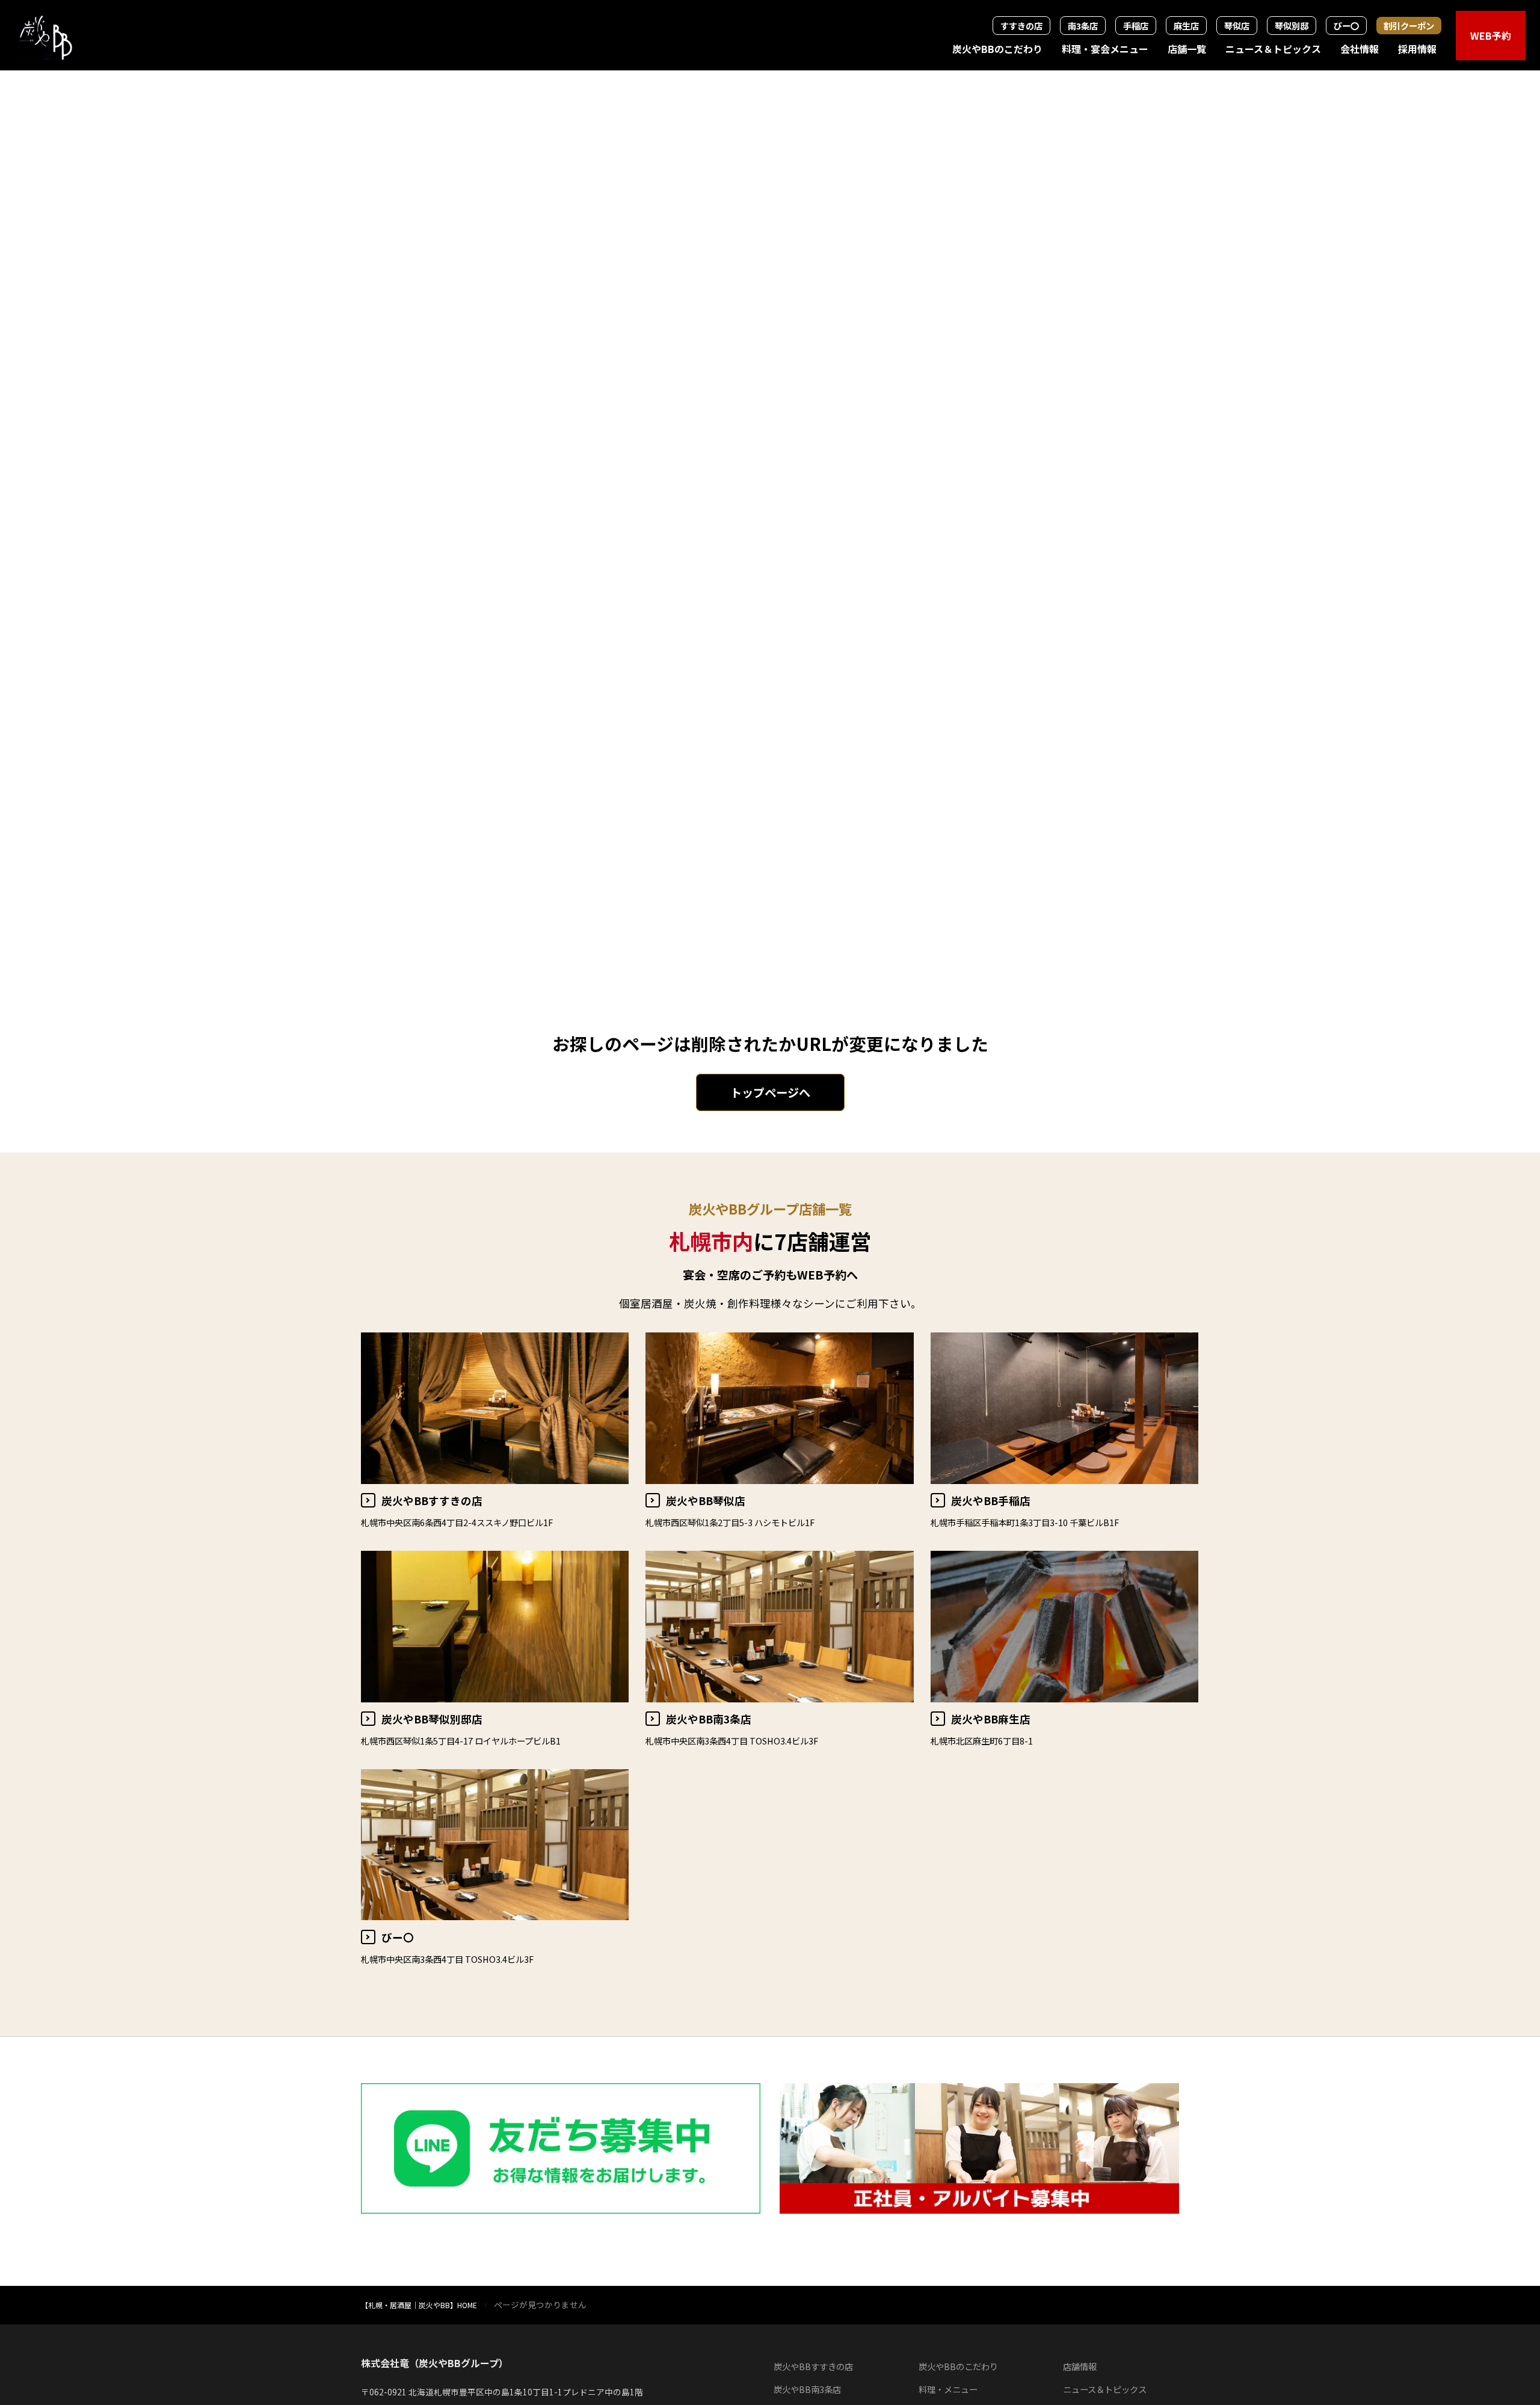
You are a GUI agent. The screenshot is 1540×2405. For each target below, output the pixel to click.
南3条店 (1083, 26)
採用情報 (1417, 49)
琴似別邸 (1292, 26)
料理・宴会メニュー (1105, 49)
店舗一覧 (1187, 49)
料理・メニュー (948, 2389)
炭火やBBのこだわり (997, 49)
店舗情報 (1080, 2366)
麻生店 (1186, 26)
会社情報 (1360, 49)
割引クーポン (1409, 26)
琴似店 (1237, 26)
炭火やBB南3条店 (807, 2389)
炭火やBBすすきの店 (813, 2366)
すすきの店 (1021, 26)
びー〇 (1346, 26)
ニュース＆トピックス (1273, 49)
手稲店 (1136, 26)
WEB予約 (1491, 35)
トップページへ (770, 1092)
